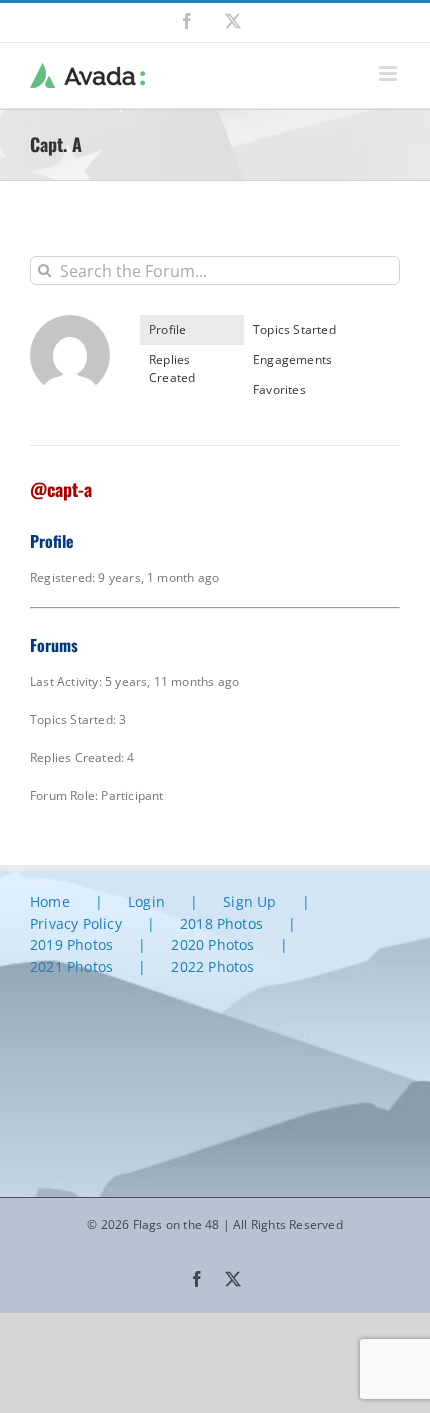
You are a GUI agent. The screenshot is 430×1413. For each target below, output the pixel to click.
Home (50, 901)
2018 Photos (221, 923)
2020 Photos (212, 944)
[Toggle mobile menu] (389, 73)
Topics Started (294, 329)
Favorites (279, 389)
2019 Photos (71, 944)
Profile (167, 329)
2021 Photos (71, 966)
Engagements (292, 359)
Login (146, 901)
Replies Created (172, 368)
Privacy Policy (76, 923)
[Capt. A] (70, 323)
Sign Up (249, 901)
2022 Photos (212, 966)
